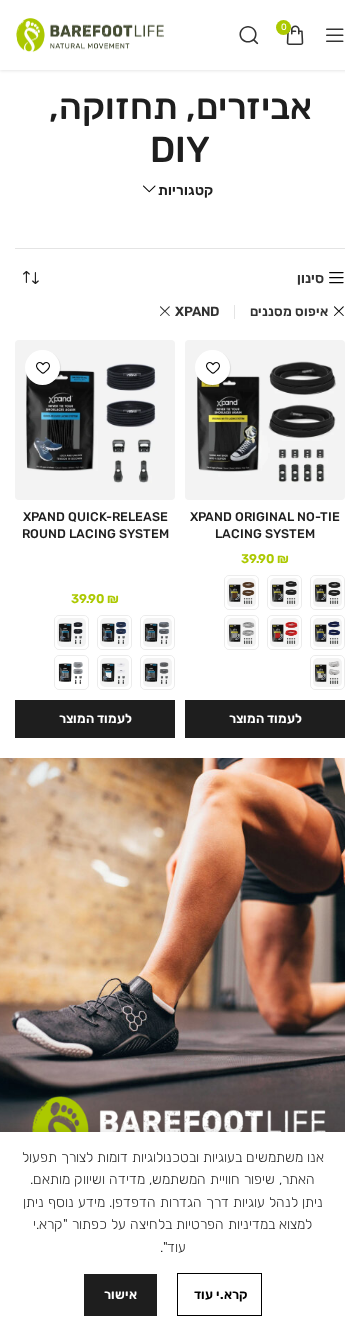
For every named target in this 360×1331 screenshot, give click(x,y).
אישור (120, 1294)
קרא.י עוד (219, 1294)
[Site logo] (90, 34)
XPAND (197, 311)
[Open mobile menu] (335, 35)
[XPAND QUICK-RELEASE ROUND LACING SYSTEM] (95, 420)
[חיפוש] (249, 35)
